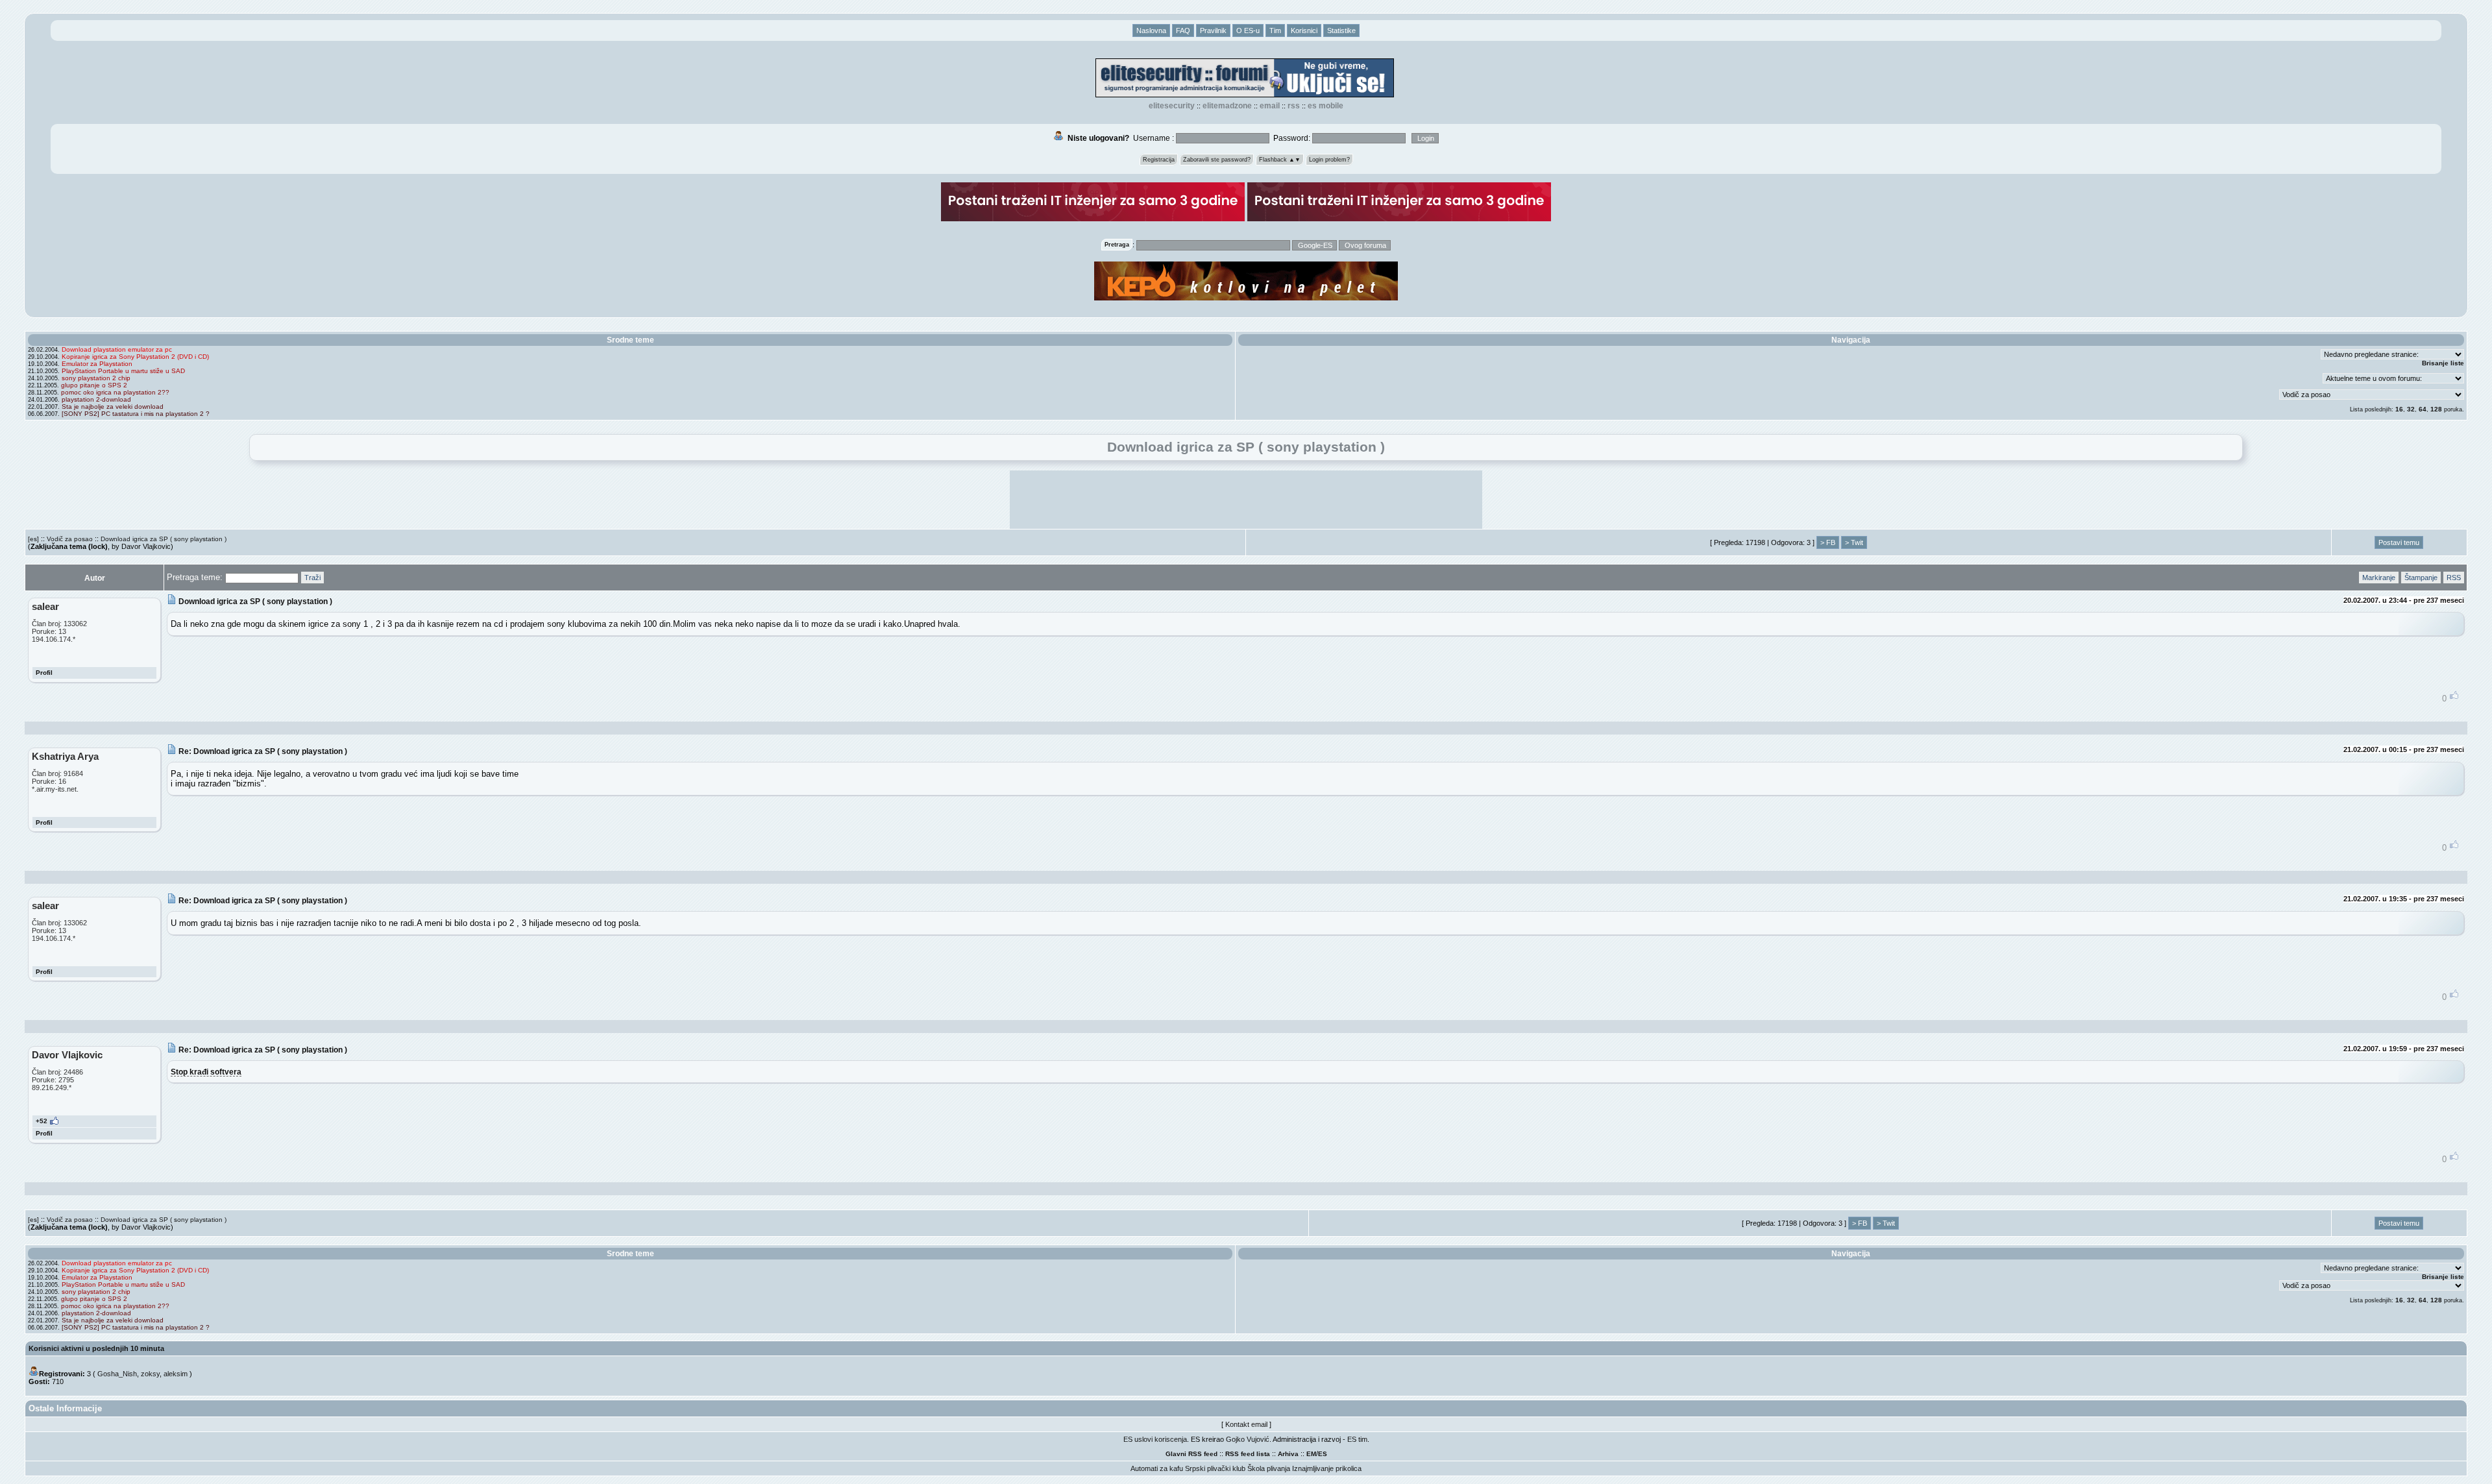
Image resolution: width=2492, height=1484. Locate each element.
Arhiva (1288, 1454)
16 (2399, 409)
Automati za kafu (1157, 1468)
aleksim (176, 1374)
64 (2423, 409)
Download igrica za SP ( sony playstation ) (164, 539)
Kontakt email (1246, 1424)
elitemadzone (1227, 106)
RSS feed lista (1248, 1454)
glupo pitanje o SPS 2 (94, 385)
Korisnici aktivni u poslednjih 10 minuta (96, 1348)
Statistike (1341, 30)
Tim (1275, 30)
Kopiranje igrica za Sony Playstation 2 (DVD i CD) (135, 357)
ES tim (1357, 1439)
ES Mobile (1325, 106)
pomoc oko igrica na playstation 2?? (115, 392)
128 (2436, 409)
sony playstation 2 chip (96, 378)
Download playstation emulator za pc (117, 349)
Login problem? (1329, 160)
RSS (1294, 106)
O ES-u (1248, 30)
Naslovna (1151, 30)
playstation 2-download (96, 399)
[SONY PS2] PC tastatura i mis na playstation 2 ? (136, 414)
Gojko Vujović (1248, 1439)
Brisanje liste (2443, 363)
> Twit (1854, 542)
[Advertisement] (1246, 500)
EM (1311, 1454)
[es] (33, 539)
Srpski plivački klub (1215, 1468)
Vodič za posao (70, 539)
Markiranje (2379, 578)
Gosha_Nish (117, 1374)
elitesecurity (1172, 106)
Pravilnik (1213, 30)
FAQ (1183, 30)
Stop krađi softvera (206, 1072)
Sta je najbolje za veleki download (113, 407)
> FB (1828, 542)
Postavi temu (2399, 542)
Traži (312, 578)
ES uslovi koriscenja (1155, 1439)
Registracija (1159, 160)
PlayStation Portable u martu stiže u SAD (123, 371)
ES (1323, 1454)
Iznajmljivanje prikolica (1327, 1468)
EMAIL (1270, 106)
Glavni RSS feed (1191, 1454)
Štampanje (2421, 578)
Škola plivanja (1269, 1468)
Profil (44, 673)
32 (2411, 409)
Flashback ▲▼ (1280, 160)
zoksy (150, 1374)
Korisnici (1304, 30)
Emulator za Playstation (97, 364)
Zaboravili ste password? (1217, 160)
